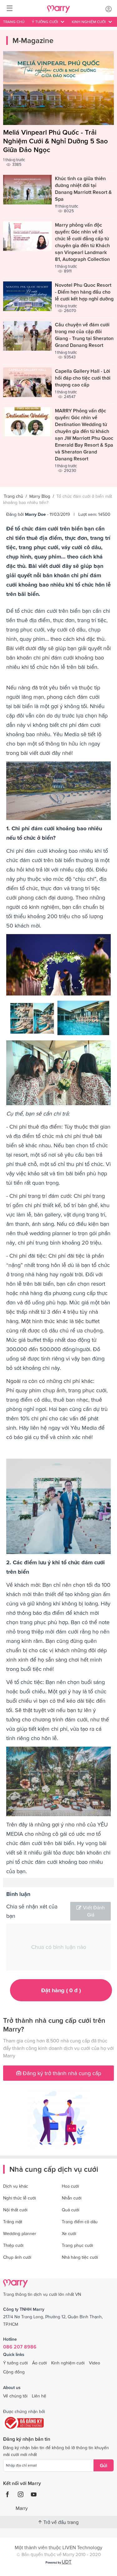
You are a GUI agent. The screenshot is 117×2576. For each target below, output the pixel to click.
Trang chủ (14, 22)
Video (95, 2363)
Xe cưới (69, 2233)
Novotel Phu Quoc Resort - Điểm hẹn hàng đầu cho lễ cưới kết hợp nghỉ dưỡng (84, 292)
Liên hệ (39, 2396)
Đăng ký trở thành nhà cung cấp (61, 2073)
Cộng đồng (14, 2372)
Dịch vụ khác (16, 2186)
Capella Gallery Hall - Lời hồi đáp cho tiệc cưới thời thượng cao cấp (83, 378)
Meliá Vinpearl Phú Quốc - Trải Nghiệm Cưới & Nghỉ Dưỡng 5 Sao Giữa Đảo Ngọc (56, 141)
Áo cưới (39, 2363)
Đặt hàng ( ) (61, 1990)
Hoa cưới (70, 2186)
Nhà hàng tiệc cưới (80, 2257)
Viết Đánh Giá (94, 1911)
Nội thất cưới (15, 2210)
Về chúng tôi (15, 2396)
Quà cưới (71, 2210)
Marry (22, 2508)
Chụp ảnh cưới (17, 2257)
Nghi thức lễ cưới (19, 2198)
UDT (67, 2562)
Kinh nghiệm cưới (68, 2363)
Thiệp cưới (13, 2245)
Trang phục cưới (77, 2245)
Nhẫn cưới (72, 2198)
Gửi (104, 2465)
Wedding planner (20, 2233)
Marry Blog (40, 496)
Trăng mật (13, 2222)
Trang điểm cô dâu (80, 2222)
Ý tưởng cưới (15, 2363)
